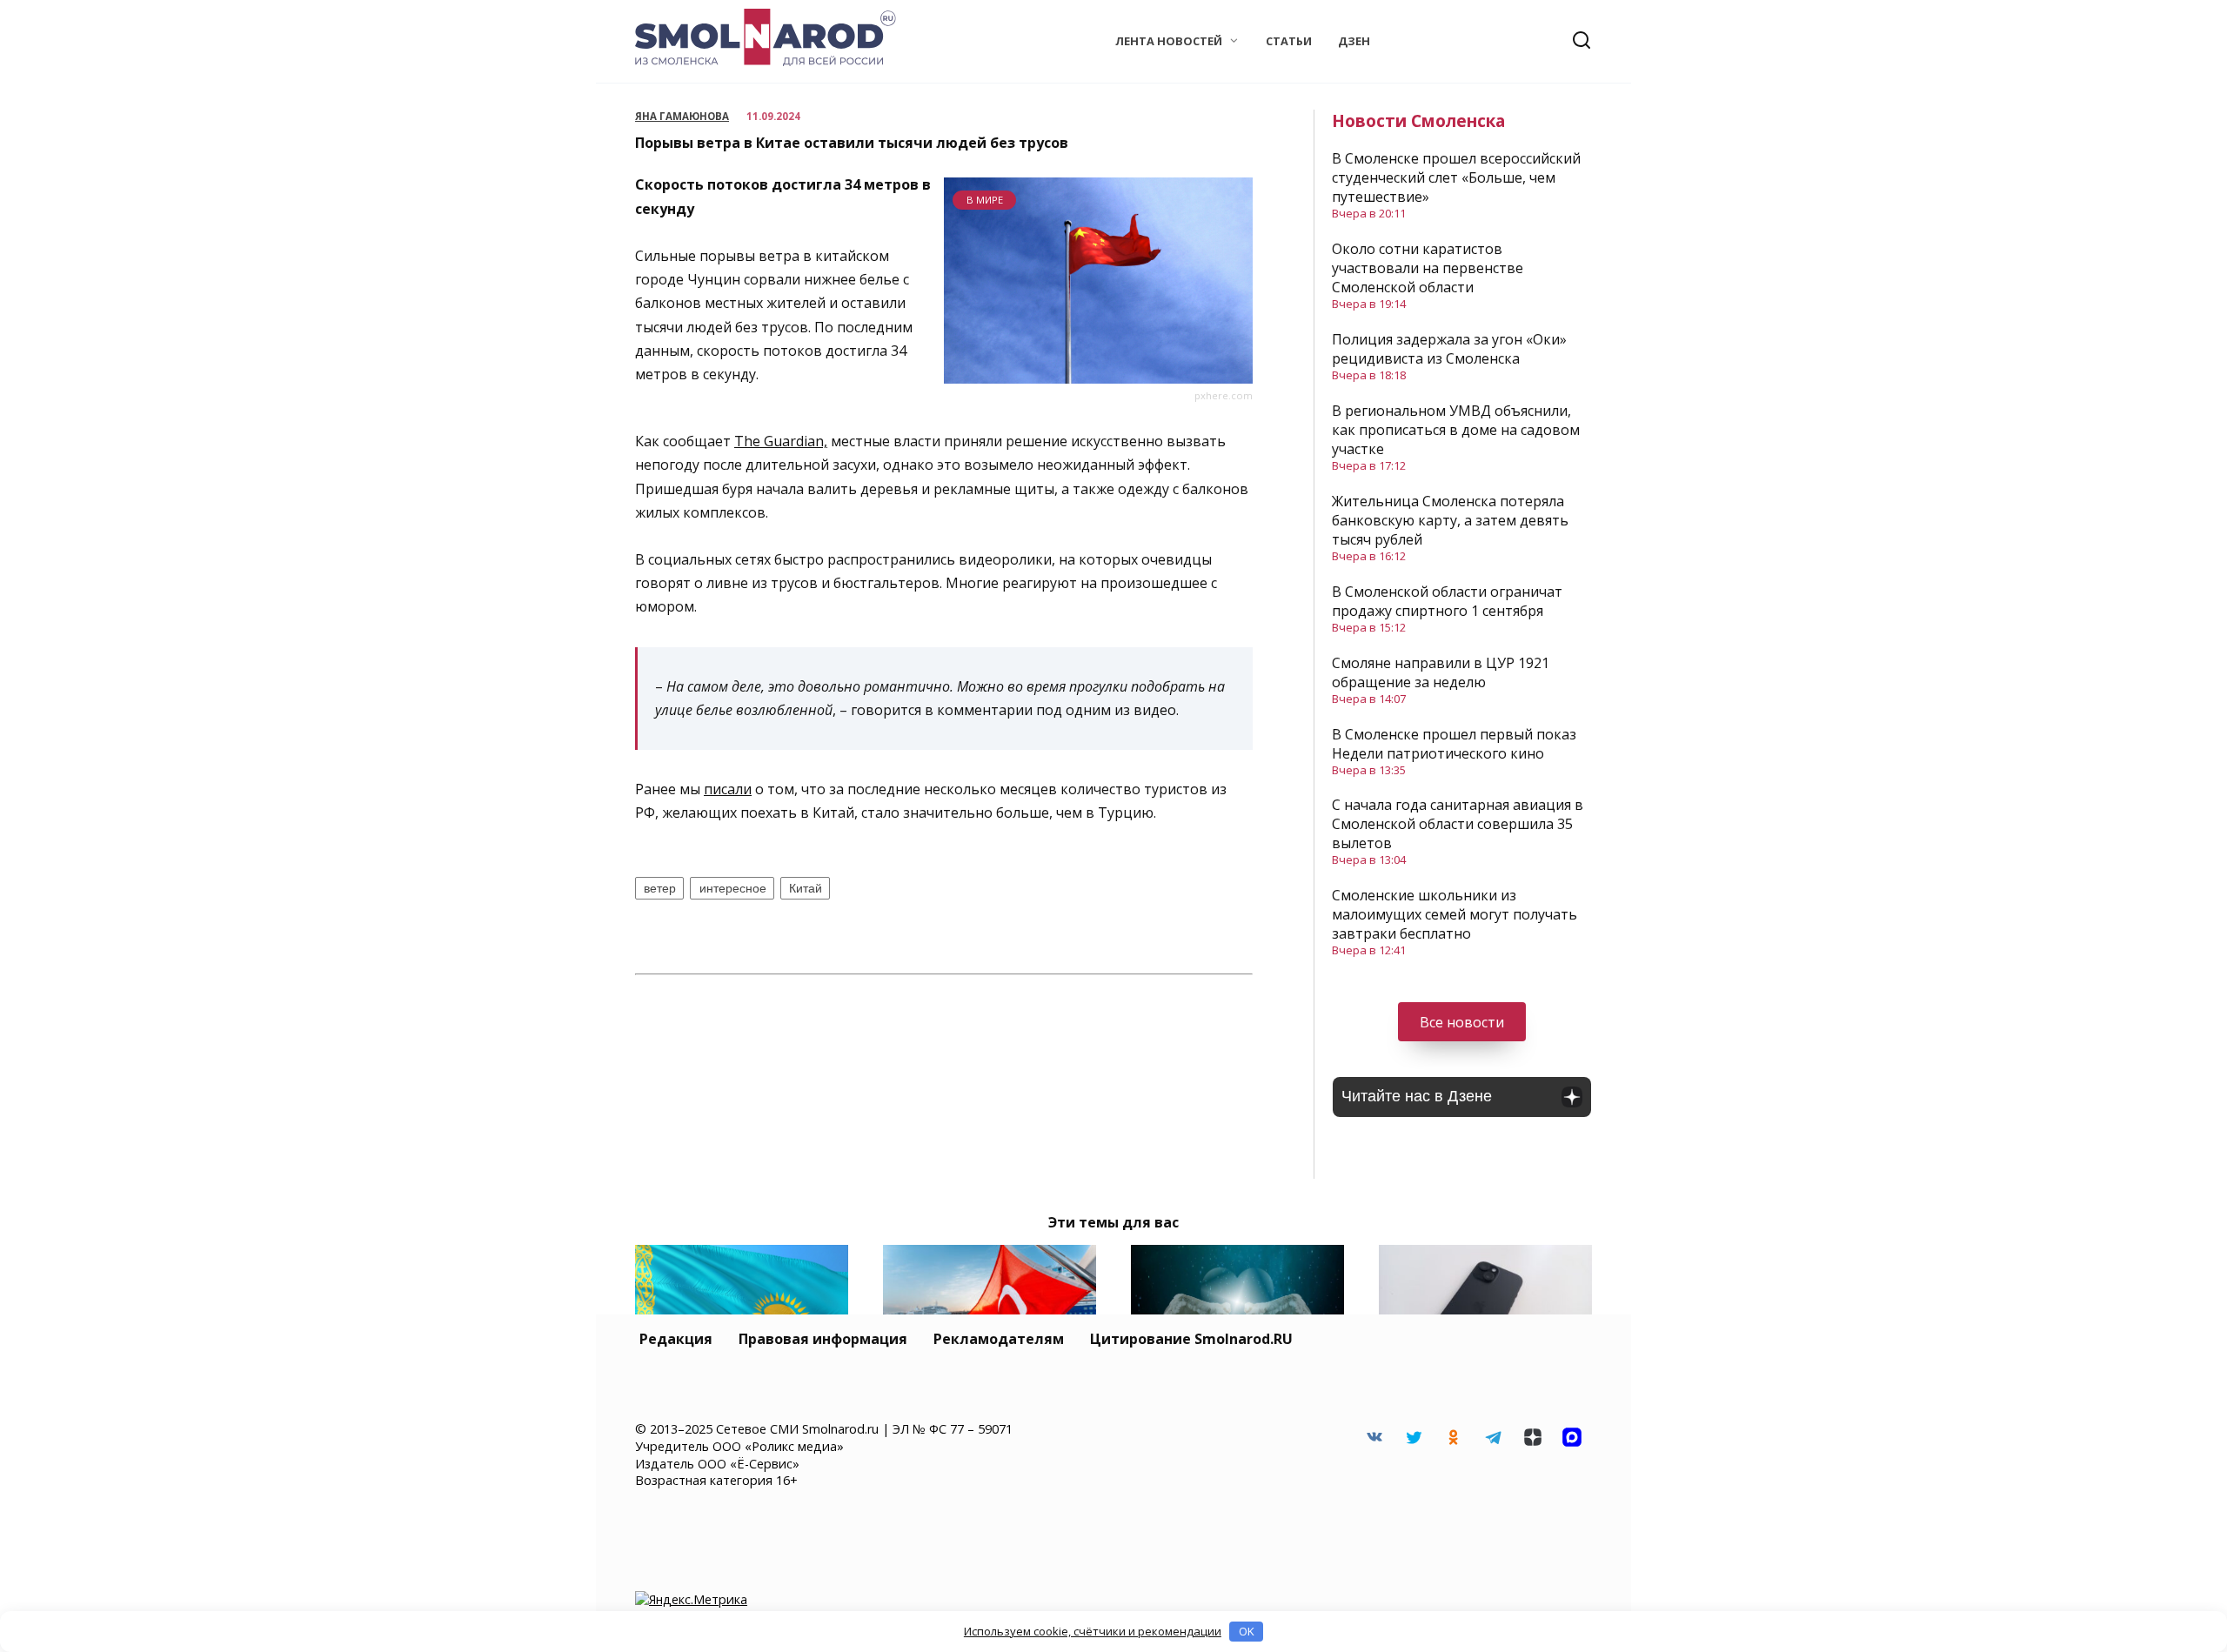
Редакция (676, 1339)
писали (728, 789)
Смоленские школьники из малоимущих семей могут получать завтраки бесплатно (1455, 914)
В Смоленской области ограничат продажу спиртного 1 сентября (1447, 601)
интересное (733, 888)
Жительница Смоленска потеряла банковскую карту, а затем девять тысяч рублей (1450, 520)
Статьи (1289, 41)
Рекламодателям (999, 1339)
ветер (660, 888)
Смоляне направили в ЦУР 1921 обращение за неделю (1441, 672)
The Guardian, (781, 441)
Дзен (1354, 41)
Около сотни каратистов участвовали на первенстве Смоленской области (1428, 268)
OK (1247, 1631)
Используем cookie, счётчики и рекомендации (1093, 1631)
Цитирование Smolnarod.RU (1191, 1339)
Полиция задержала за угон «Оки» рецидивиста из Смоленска (1449, 349)
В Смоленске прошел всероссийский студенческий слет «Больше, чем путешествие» (1456, 177)
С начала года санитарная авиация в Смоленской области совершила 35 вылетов (1458, 824)
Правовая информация (823, 1339)
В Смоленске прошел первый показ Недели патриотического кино (1454, 744)
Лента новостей (1169, 41)
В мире (985, 200)
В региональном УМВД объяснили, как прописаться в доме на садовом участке (1456, 430)
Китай (806, 888)
